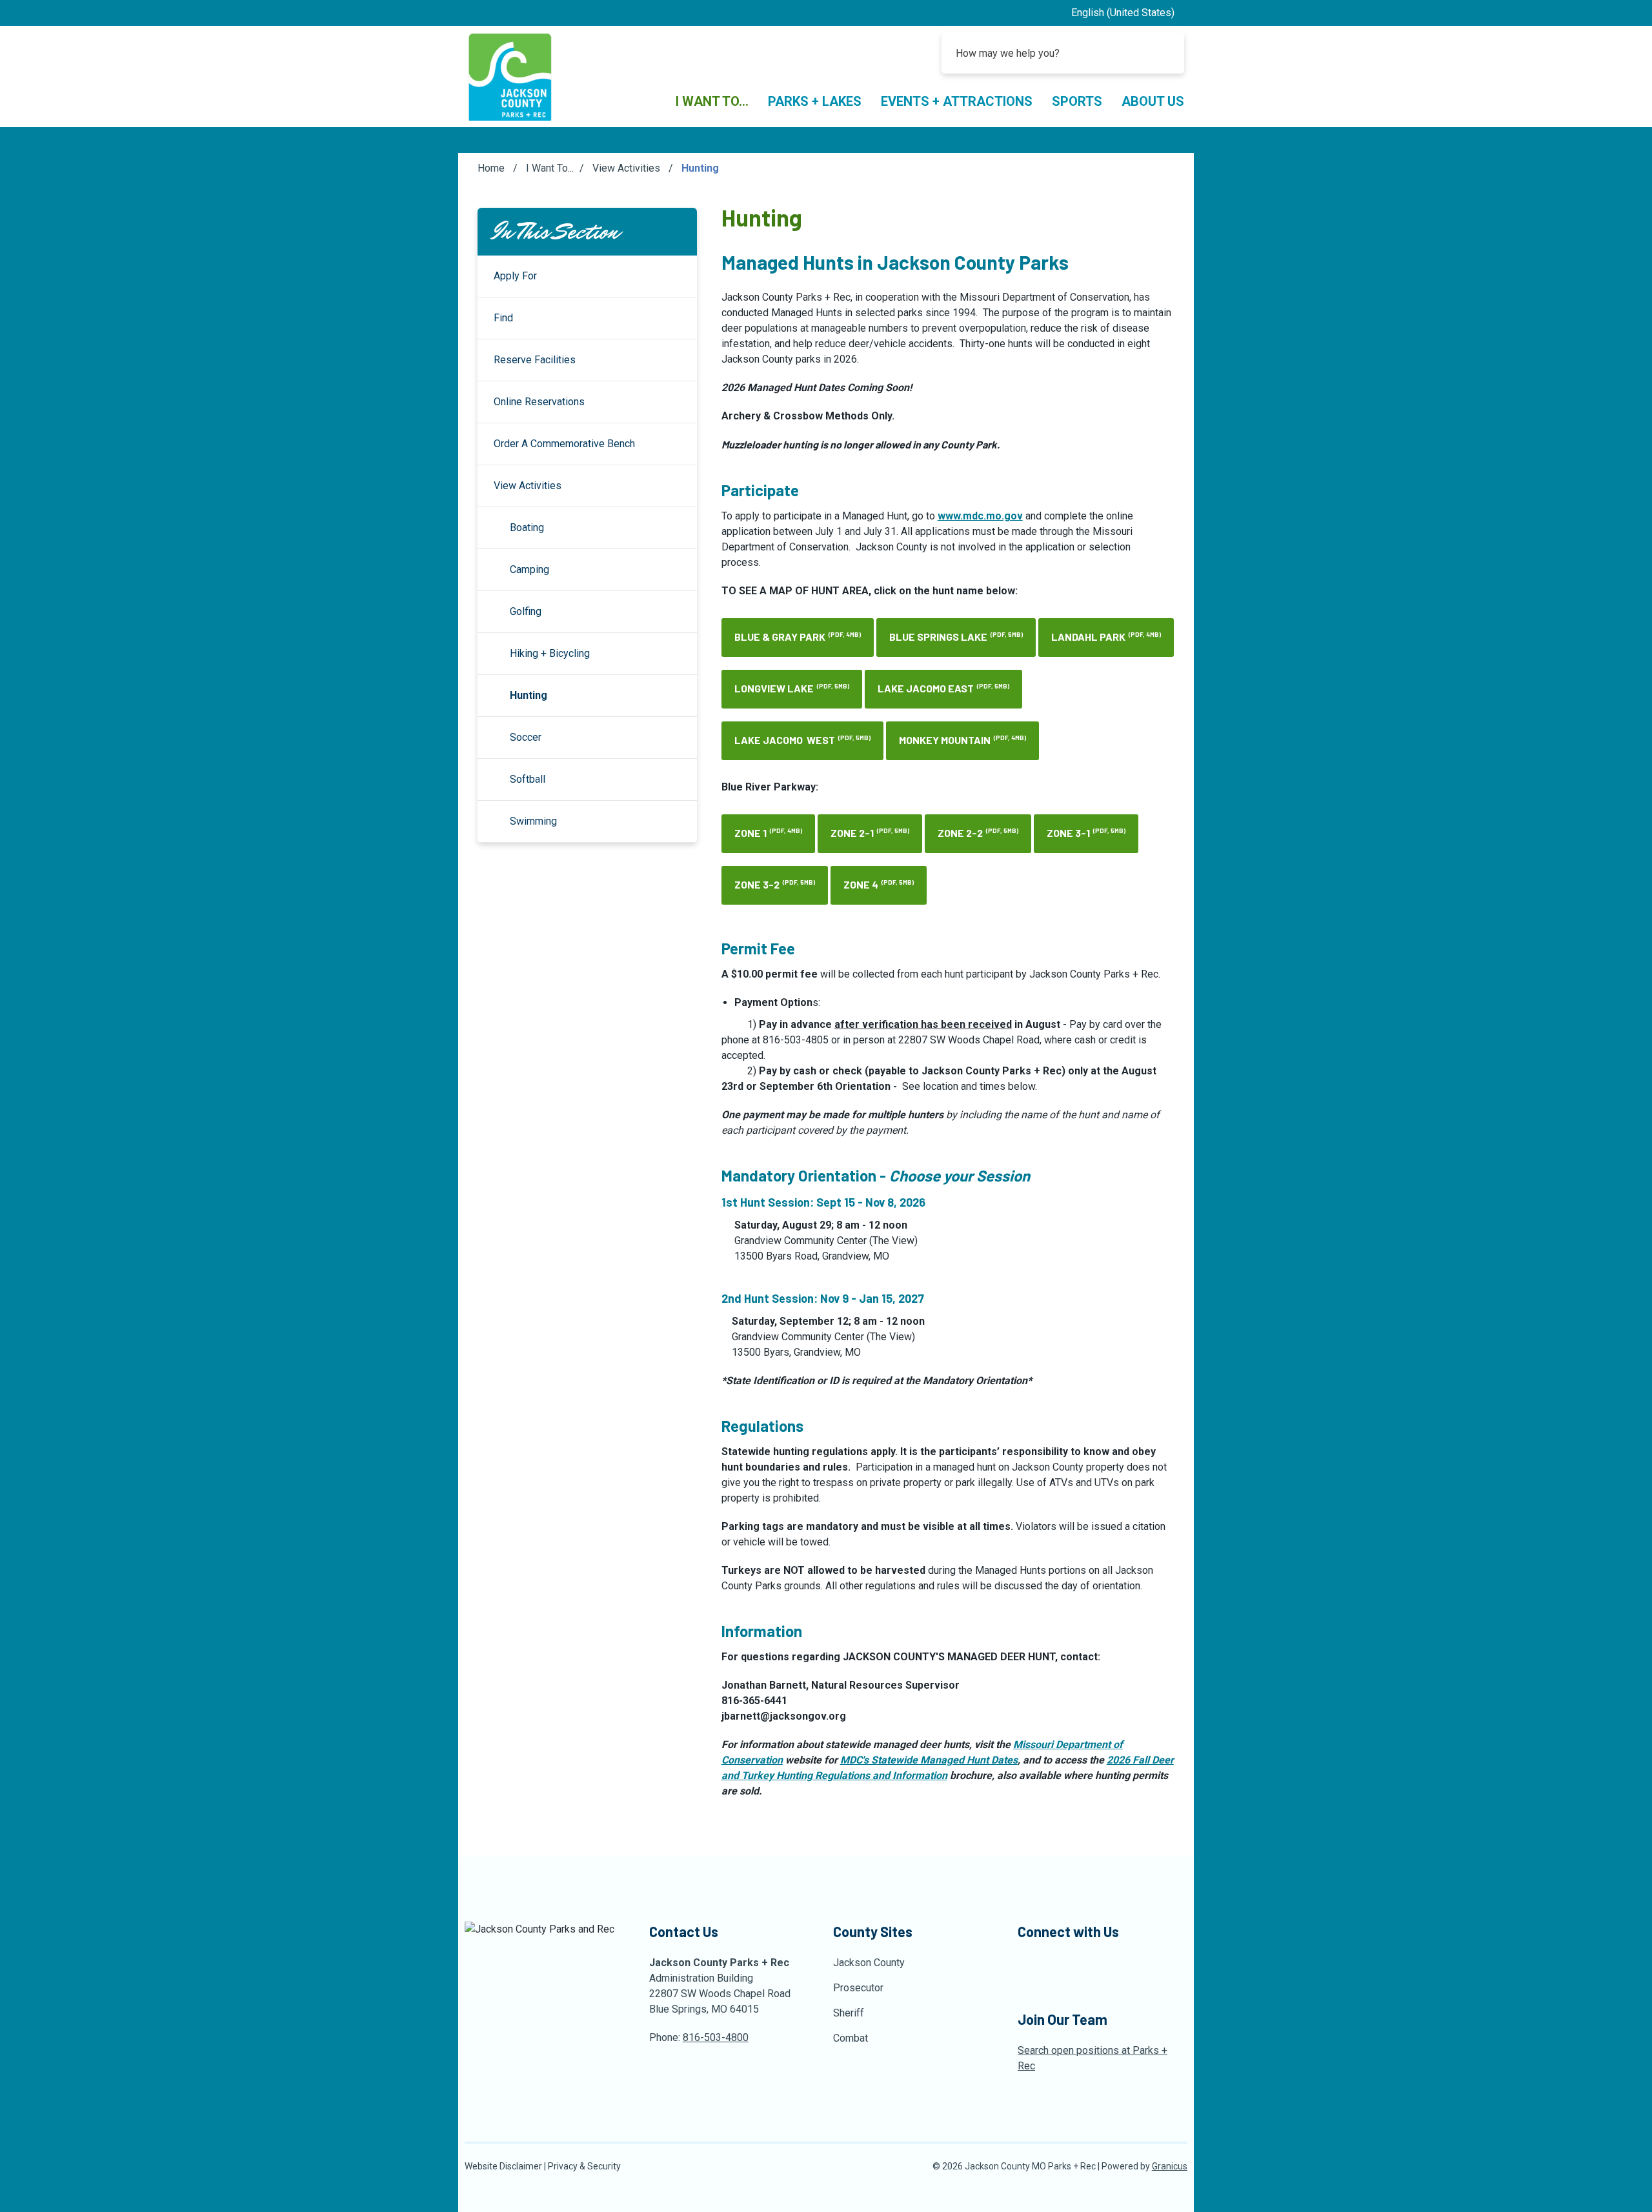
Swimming (533, 821)
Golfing (526, 611)
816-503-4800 (716, 2037)
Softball (528, 779)
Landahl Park (1106, 637)
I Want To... (550, 168)
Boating (527, 528)
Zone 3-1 (1086, 833)
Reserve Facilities (535, 360)
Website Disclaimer (503, 2166)
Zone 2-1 (870, 833)
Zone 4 (879, 884)
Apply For (515, 276)
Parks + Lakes (815, 101)
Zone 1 (768, 833)
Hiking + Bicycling (550, 653)
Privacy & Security (584, 2166)
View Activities (628, 168)
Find (503, 318)
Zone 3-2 (775, 884)
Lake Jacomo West (802, 740)
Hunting (529, 695)
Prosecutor (858, 1988)
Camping (529, 569)
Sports (1077, 101)
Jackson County (869, 1963)
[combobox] (1128, 13)
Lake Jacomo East (943, 688)
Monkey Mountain (962, 740)
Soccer (526, 737)
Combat (851, 2038)
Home (491, 168)
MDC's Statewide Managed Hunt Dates (929, 1760)
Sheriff (849, 2013)
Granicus (1170, 2166)
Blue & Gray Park (798, 637)
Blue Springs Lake (956, 637)
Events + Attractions (957, 101)
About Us (1153, 101)
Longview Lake (792, 688)
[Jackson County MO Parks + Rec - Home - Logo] (510, 76)
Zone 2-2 (978, 833)
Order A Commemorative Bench (564, 444)
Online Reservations (539, 402)
